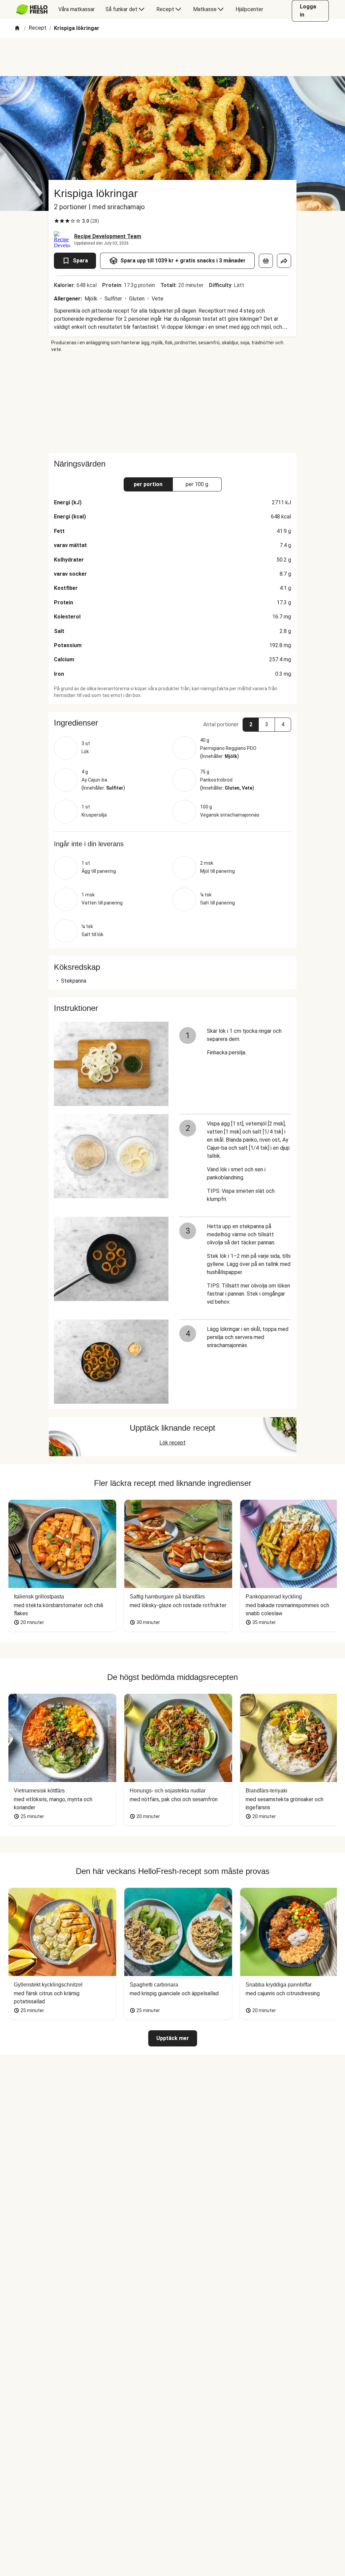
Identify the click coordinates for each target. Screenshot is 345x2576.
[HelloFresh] (32, 9)
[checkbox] (57, 221)
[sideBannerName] (172, 403)
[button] (172, 723)
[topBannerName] (172, 57)
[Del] (284, 261)
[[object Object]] (266, 261)
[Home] (17, 28)
